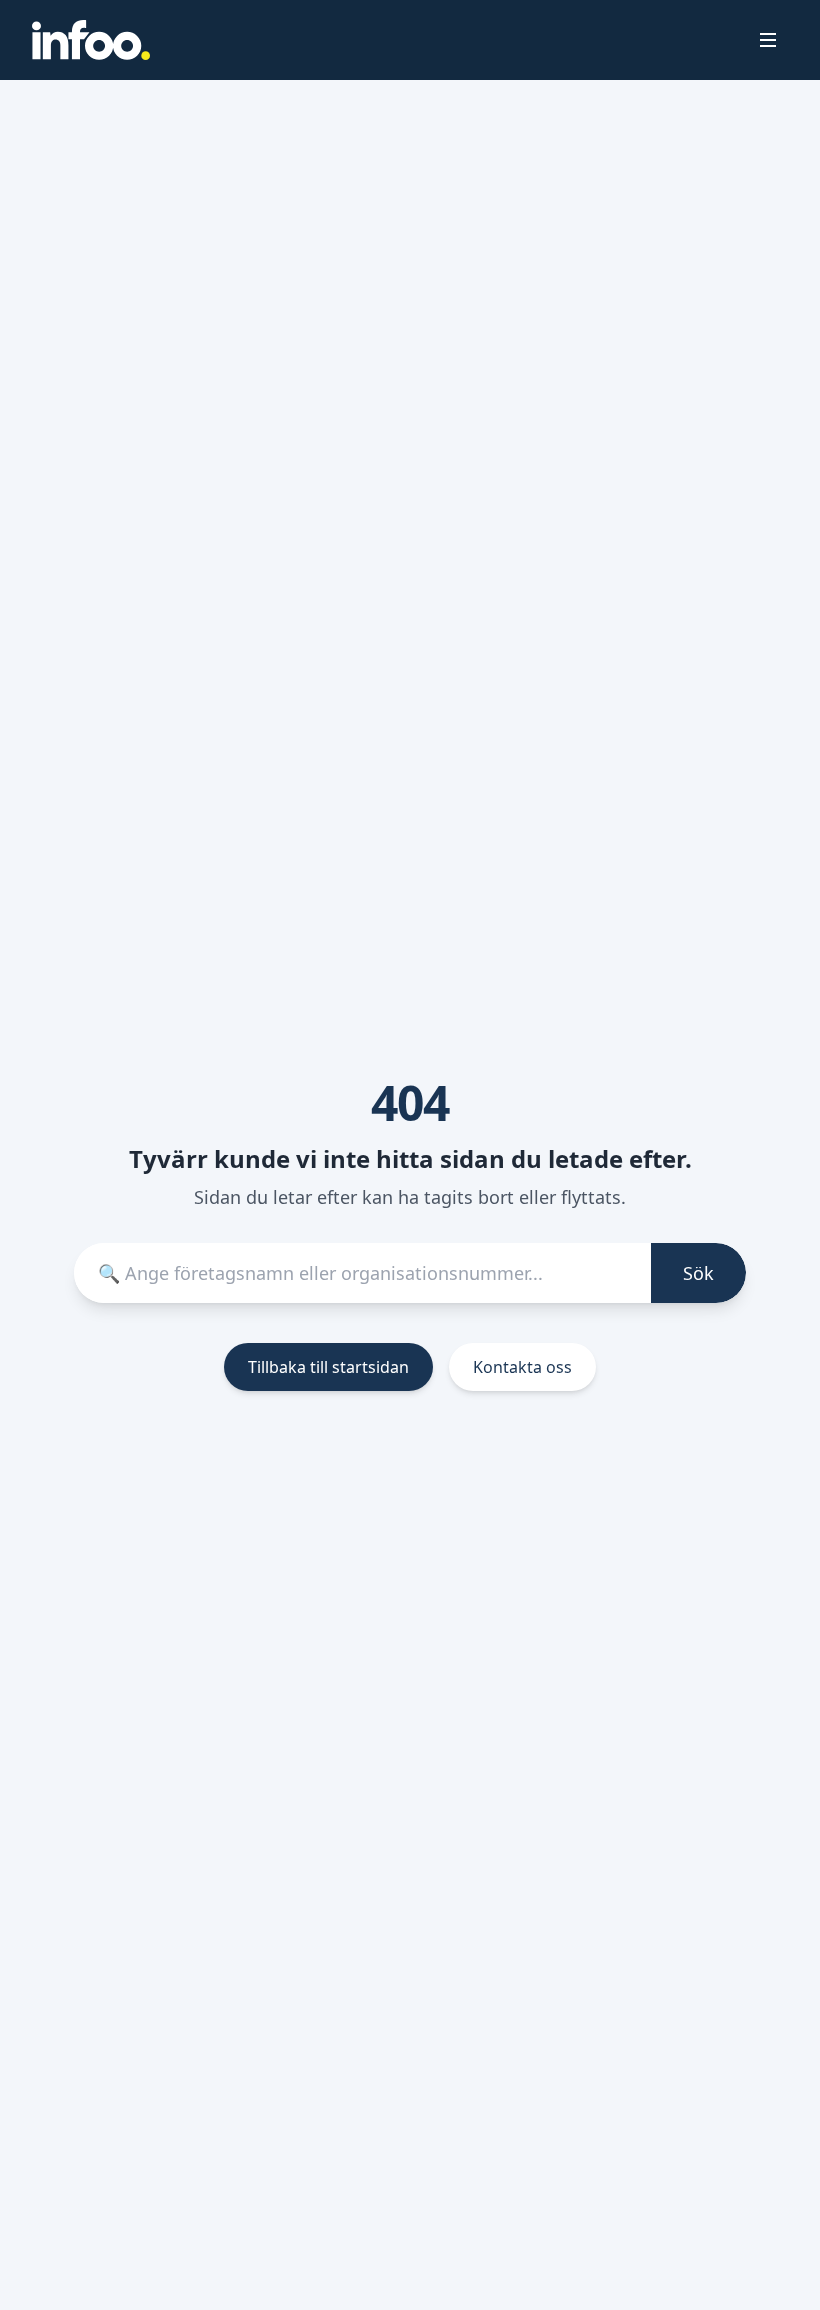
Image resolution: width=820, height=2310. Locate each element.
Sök (698, 1273)
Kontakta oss (522, 1367)
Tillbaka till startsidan (328, 1367)
